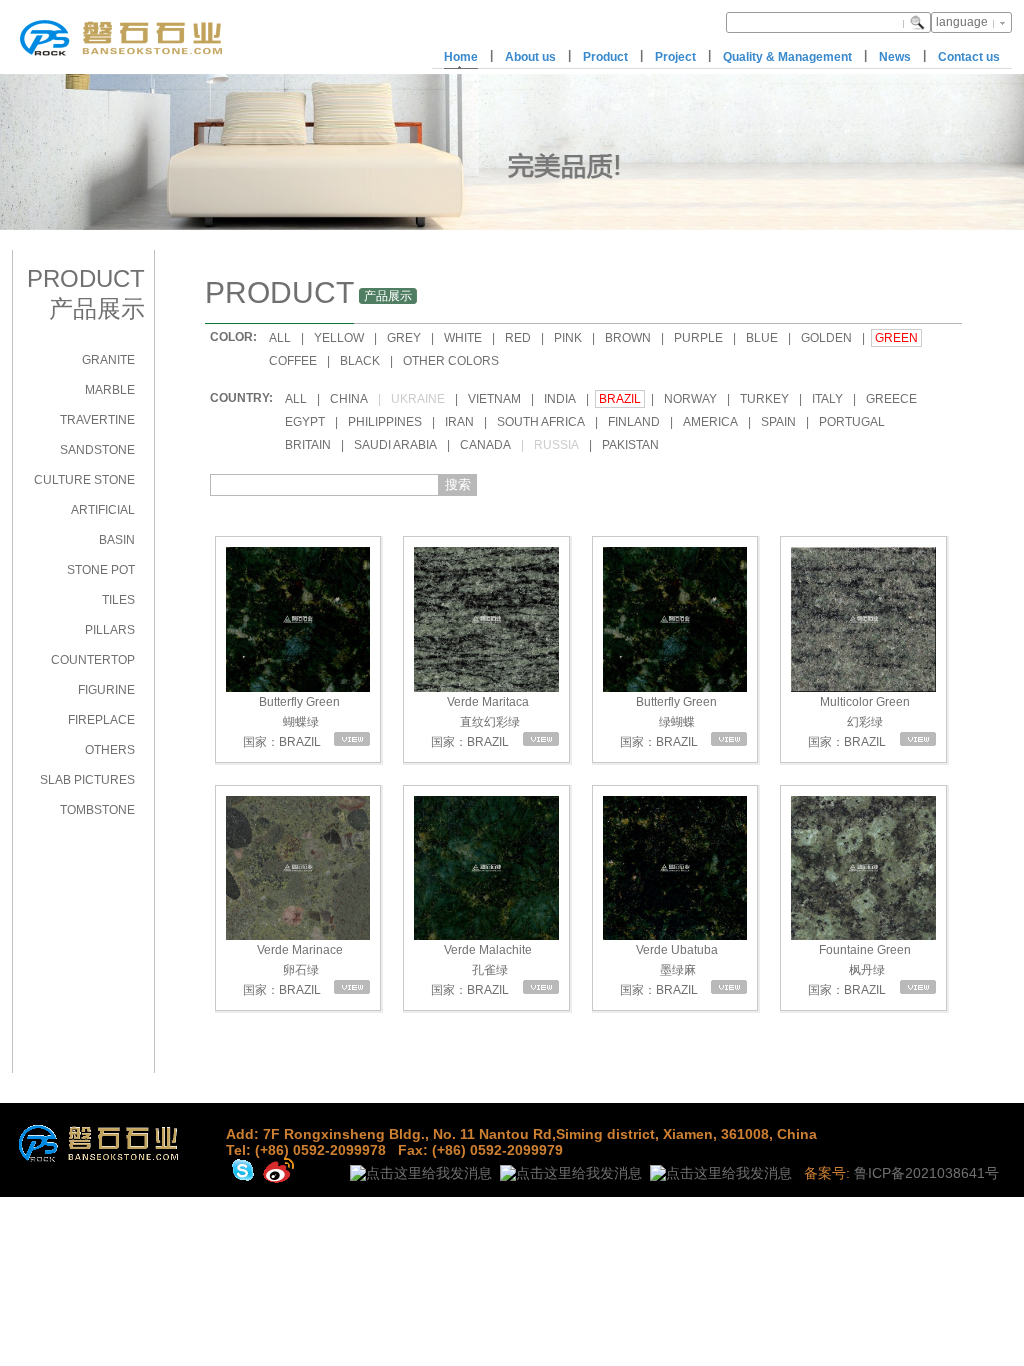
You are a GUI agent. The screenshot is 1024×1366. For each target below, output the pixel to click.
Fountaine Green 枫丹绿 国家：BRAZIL (858, 970)
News (895, 57)
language (962, 22)
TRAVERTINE (97, 420)
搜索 (458, 484)
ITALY (827, 399)
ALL (280, 338)
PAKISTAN (630, 445)
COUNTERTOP (93, 660)
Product (605, 57)
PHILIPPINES (385, 422)
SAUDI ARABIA (395, 445)
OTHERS (110, 750)
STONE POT (101, 570)
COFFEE (293, 361)
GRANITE (108, 360)
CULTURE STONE (84, 480)
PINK (568, 338)
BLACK (360, 361)
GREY (404, 338)
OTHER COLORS (451, 361)
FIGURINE (106, 690)
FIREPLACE (101, 720)
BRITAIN (308, 445)
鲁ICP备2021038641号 (926, 1173)
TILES (118, 600)
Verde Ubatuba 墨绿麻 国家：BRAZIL (667, 970)
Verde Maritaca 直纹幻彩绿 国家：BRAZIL (478, 722)
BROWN (628, 338)
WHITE (463, 338)
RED (518, 338)
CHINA (349, 399)
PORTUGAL (852, 422)
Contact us (969, 57)
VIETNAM (494, 399)
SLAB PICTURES (87, 780)
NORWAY (690, 399)
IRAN (459, 422)
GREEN (896, 338)
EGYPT (305, 422)
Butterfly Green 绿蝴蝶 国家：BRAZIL (667, 722)
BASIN (117, 540)
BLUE (762, 338)
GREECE (891, 399)
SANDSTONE (97, 450)
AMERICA (710, 422)
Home (461, 57)
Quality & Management (787, 57)
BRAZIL (620, 399)
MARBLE (110, 390)
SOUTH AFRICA (541, 422)
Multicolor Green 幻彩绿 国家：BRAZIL (857, 722)
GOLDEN (826, 338)
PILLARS (110, 630)
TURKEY (764, 399)
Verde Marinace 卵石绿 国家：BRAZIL (291, 970)
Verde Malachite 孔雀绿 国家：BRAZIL (480, 970)
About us (530, 57)
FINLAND (634, 422)
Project (675, 57)
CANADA (485, 445)
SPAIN (778, 422)
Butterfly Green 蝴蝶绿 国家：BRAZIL (290, 722)
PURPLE (698, 338)
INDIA (560, 399)
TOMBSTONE (97, 810)
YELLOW (339, 338)
